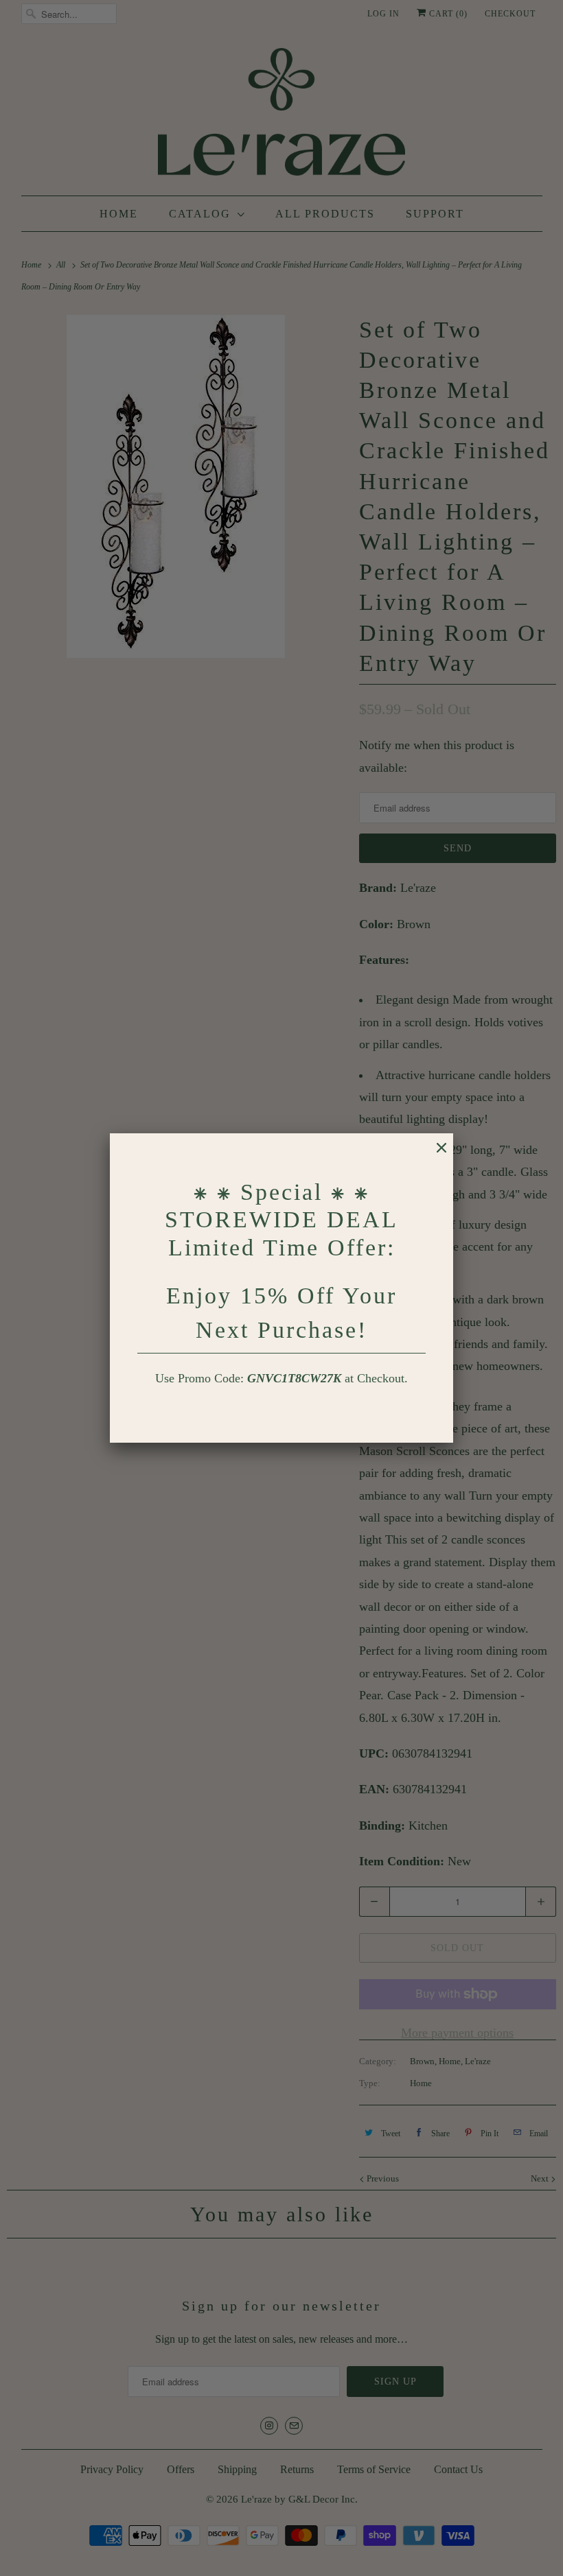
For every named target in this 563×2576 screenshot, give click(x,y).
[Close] (435, 1155)
